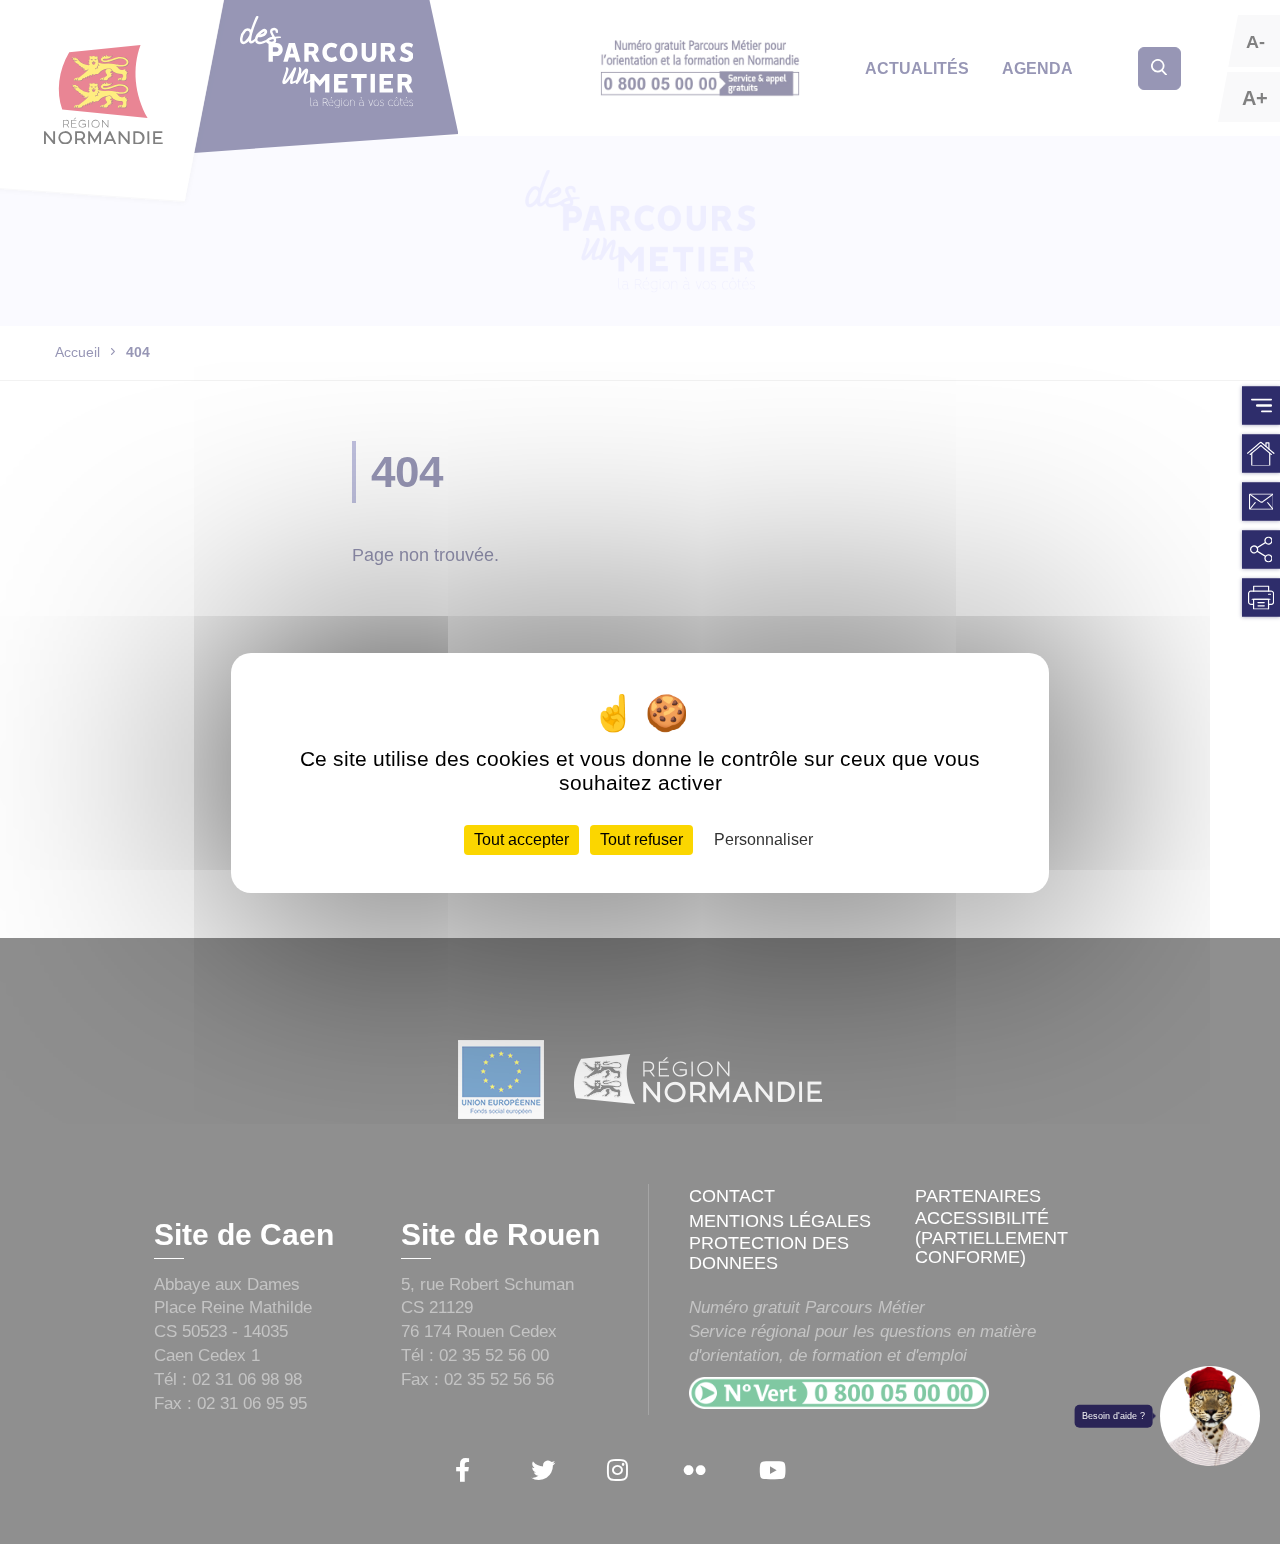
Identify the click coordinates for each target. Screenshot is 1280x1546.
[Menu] (1261, 406)
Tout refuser (641, 839)
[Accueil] (1261, 454)
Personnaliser (763, 839)
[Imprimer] (1261, 598)
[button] (1210, 1416)
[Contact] (1261, 502)
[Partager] (1261, 550)
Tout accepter (521, 839)
